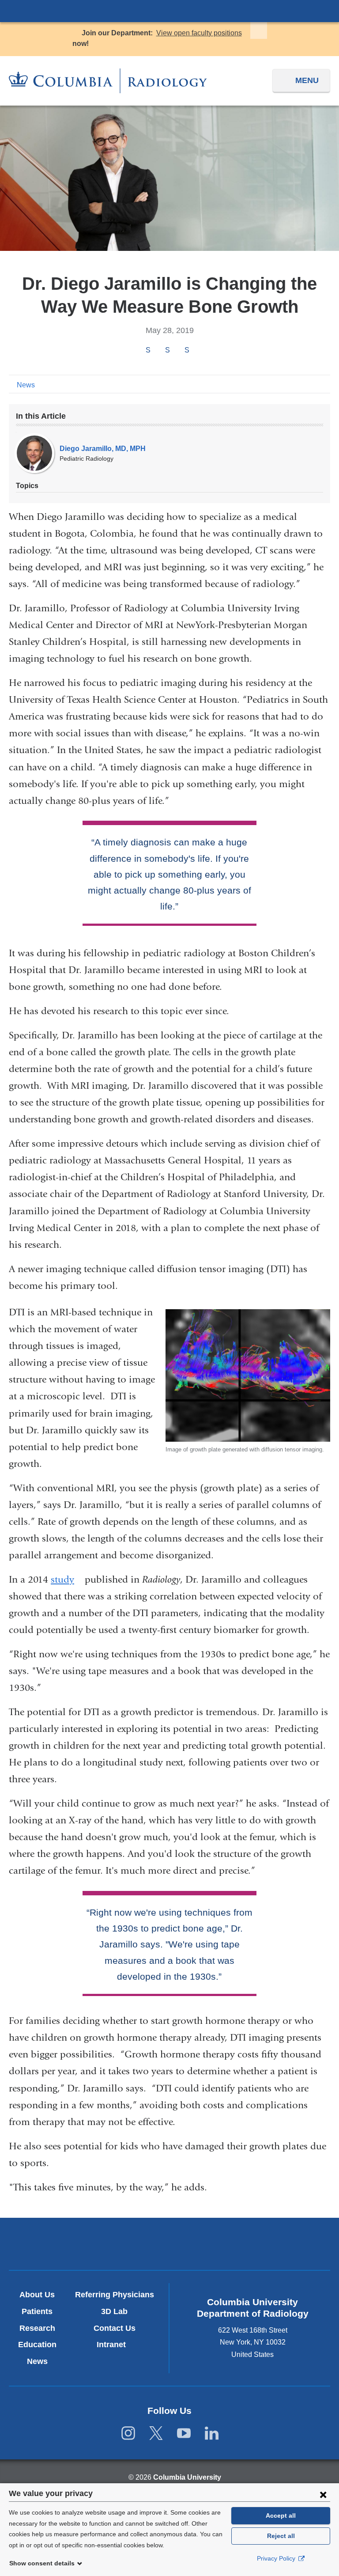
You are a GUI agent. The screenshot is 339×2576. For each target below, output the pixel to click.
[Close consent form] (323, 2494)
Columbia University (187, 2477)
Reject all (281, 2536)
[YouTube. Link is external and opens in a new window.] (184, 2434)
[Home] (108, 81)
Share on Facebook (148, 350)
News (26, 385)
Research (37, 2328)
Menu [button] (307, 80)
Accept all (281, 2515)
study (66, 1580)
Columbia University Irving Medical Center (169, 11)
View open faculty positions (199, 33)
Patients (37, 2311)
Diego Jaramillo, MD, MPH (103, 449)
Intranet (115, 2345)
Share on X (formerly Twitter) (167, 350)
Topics (27, 486)
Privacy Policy (277, 2558)
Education (37, 2345)
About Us (37, 2295)
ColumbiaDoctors (274, 2244)
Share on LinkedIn (187, 350)
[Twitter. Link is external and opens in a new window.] (156, 2434)
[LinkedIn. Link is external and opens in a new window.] (212, 2434)
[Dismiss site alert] (259, 30)
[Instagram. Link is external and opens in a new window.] (128, 2434)
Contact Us (115, 2328)
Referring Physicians (115, 2295)
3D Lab (114, 2311)
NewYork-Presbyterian (169, 2245)
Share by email (199, 351)
